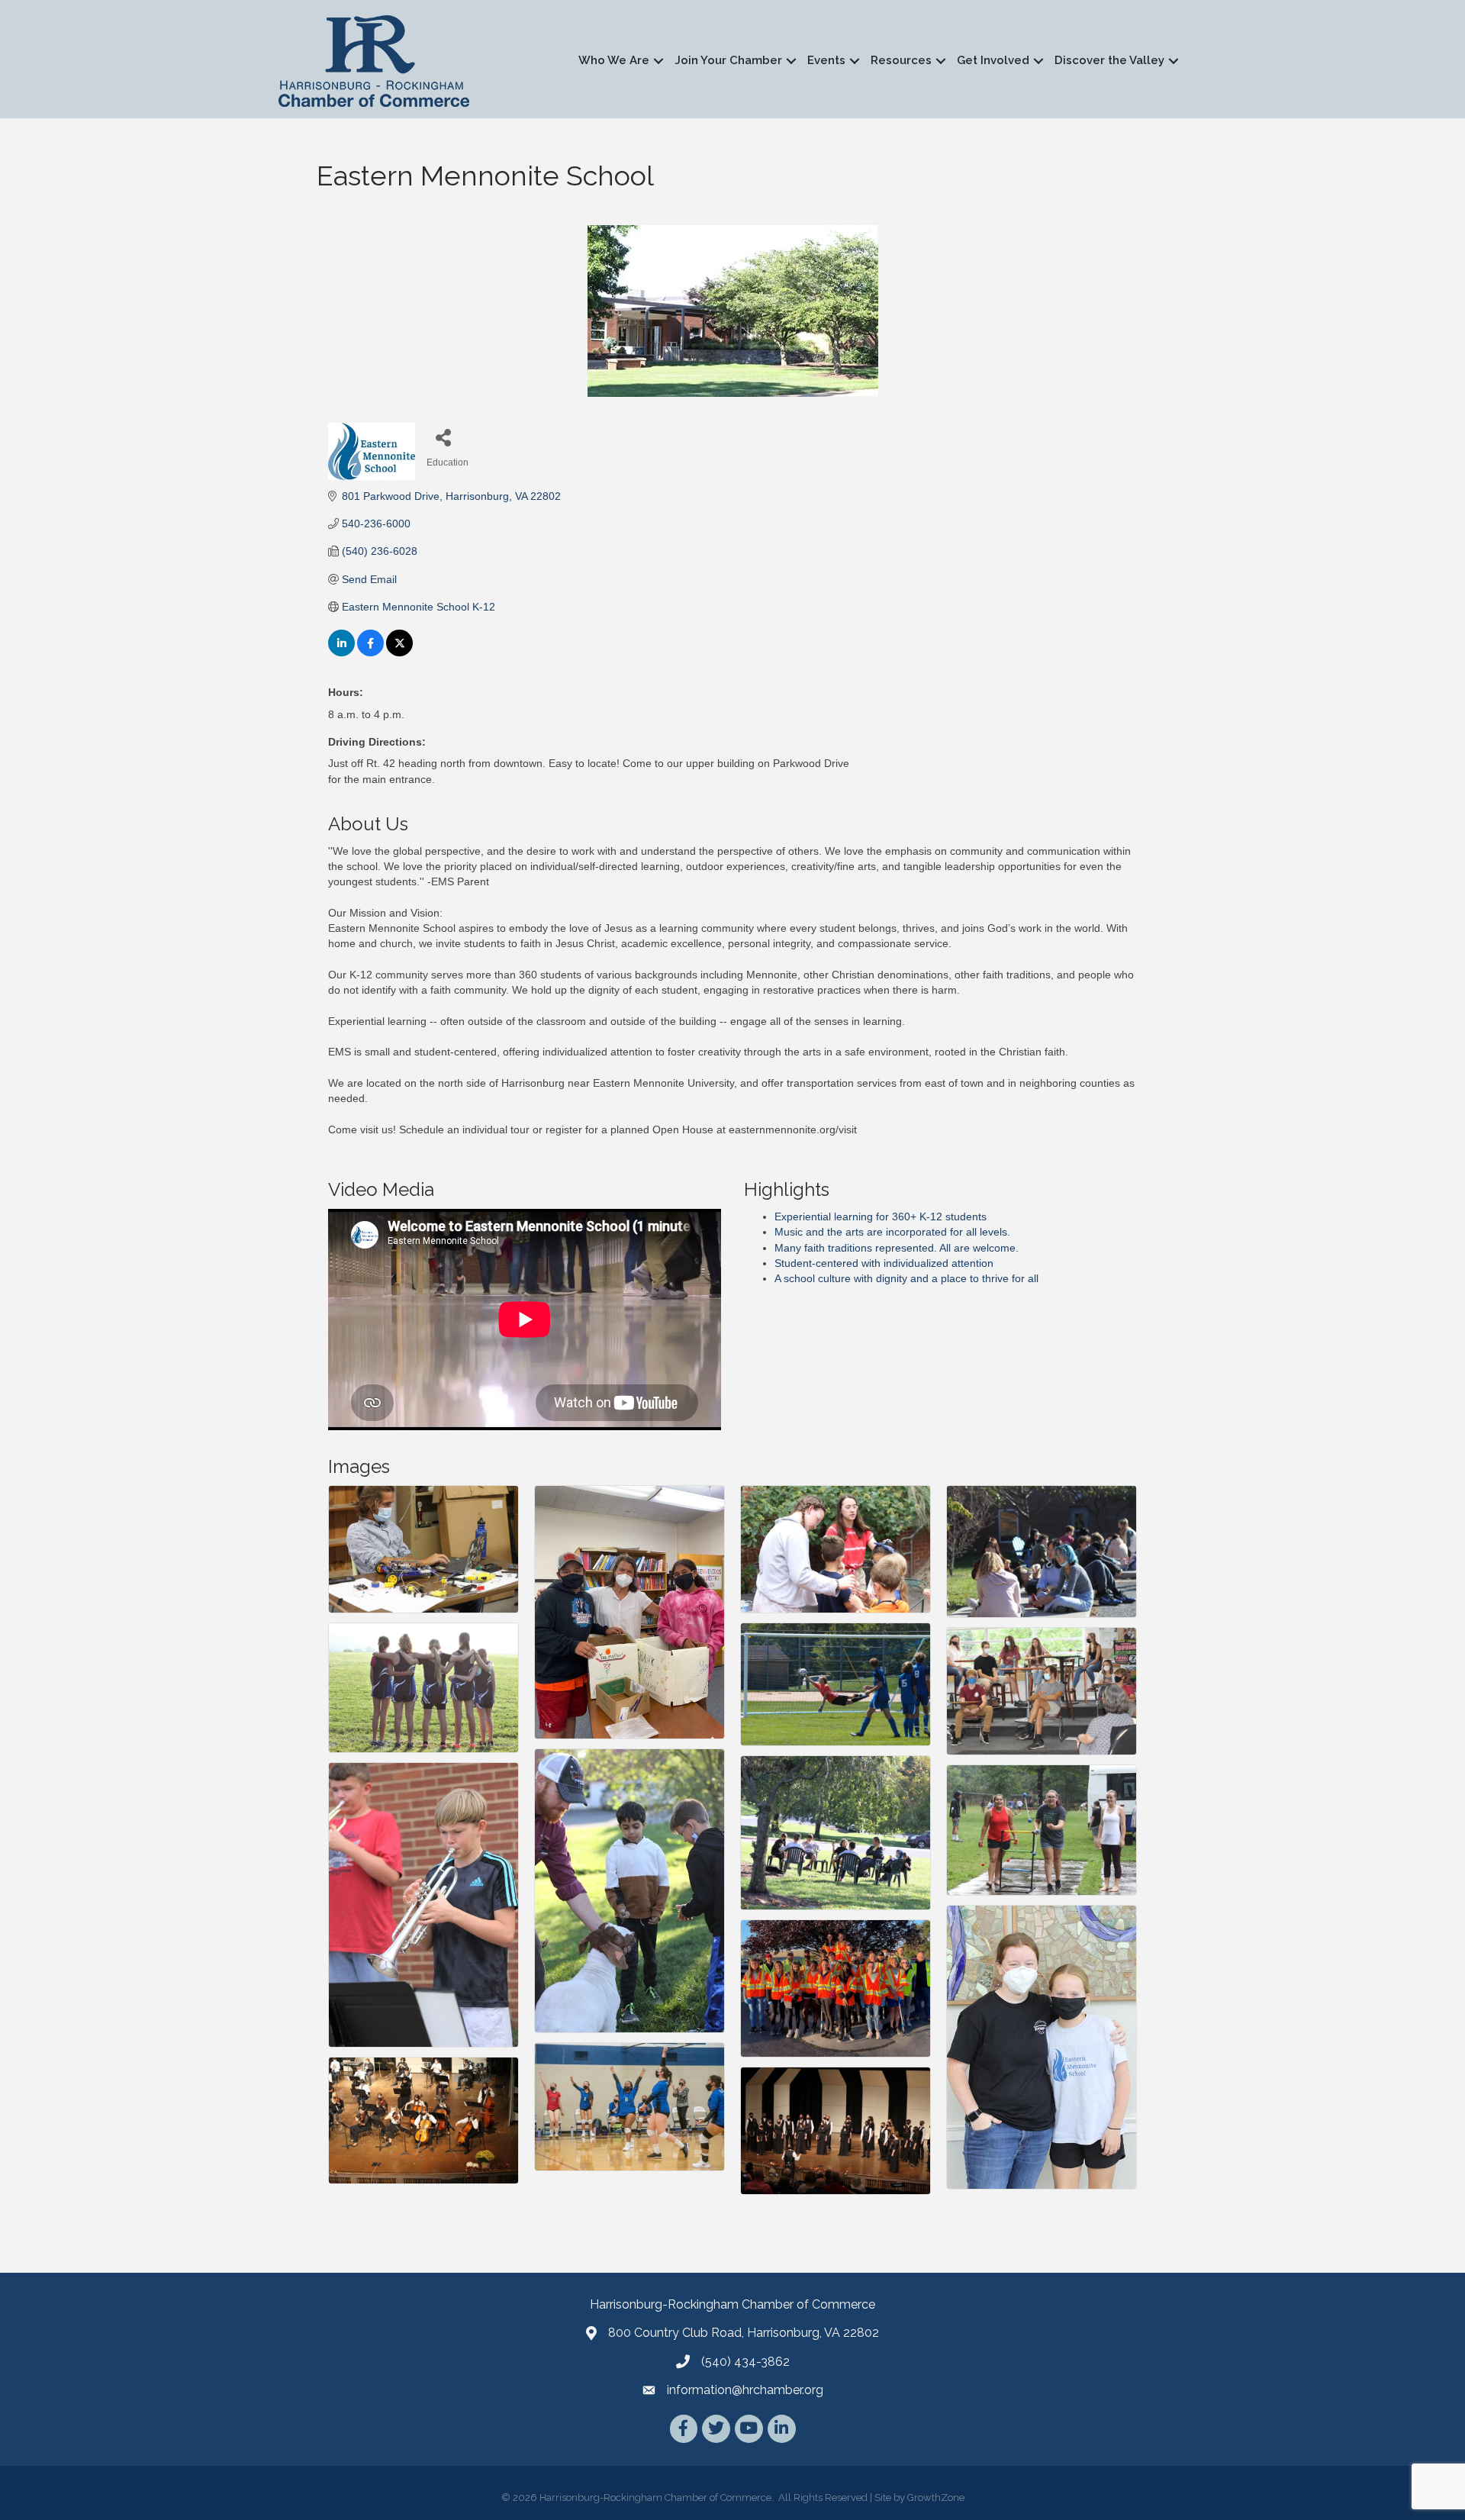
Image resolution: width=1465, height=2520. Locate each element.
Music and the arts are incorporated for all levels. (892, 1232)
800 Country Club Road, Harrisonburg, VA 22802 (744, 2333)
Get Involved (993, 60)
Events (826, 60)
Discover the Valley (1109, 60)
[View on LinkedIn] (341, 653)
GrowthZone (936, 2497)
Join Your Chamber (728, 60)
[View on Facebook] (370, 653)
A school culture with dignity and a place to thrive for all (906, 1278)
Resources (901, 60)
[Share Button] (444, 437)
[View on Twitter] (399, 653)
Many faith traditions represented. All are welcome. (897, 1248)
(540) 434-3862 (745, 2362)
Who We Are (614, 60)
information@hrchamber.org (745, 2390)
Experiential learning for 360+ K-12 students (881, 1216)
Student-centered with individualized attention (884, 1263)
